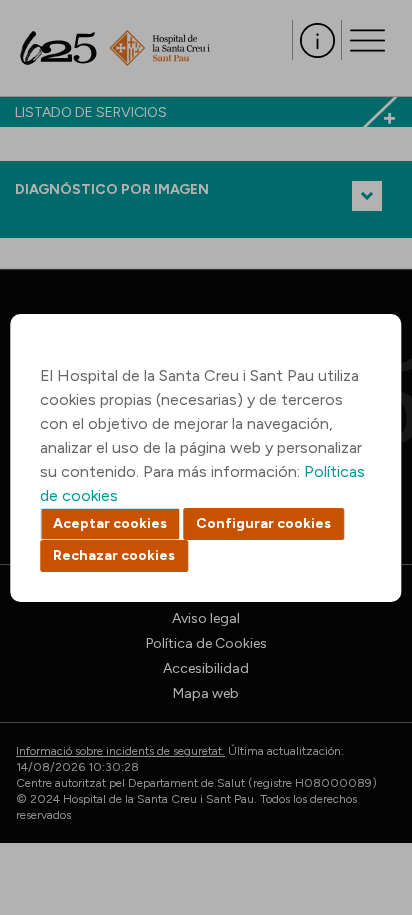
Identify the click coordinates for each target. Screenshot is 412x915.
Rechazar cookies (114, 555)
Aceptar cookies (110, 523)
